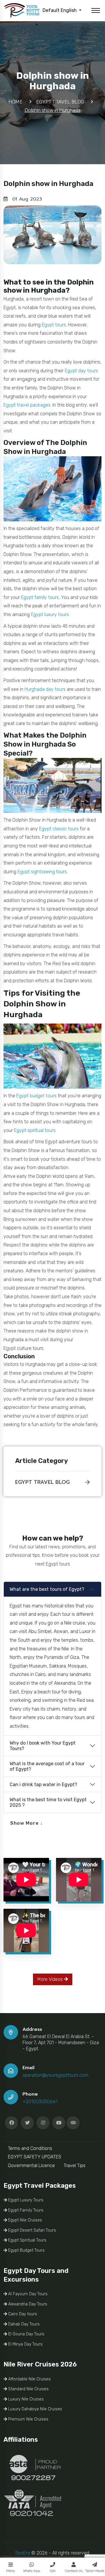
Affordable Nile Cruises (29, 2379)
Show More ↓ (27, 1823)
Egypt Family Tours (25, 2210)
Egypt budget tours (36, 1096)
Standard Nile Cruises (28, 2389)
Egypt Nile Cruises (24, 2220)
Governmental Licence (31, 2166)
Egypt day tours (81, 371)
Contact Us (74, 2571)
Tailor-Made (95, 2571)
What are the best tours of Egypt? (47, 1589)
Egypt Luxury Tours (25, 2200)
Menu (10, 2571)
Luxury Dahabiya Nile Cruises (35, 2409)
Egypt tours (54, 325)
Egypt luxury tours (50, 615)
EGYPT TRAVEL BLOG (42, 1482)
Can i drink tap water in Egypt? (43, 1785)
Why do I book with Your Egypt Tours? (43, 1746)
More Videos (51, 1979)
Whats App (32, 2571)
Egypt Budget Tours (26, 2250)
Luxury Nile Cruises (25, 2399)
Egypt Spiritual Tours (27, 2240)
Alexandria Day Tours (27, 2304)
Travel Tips (75, 2166)
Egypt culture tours (23, 1348)
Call (52, 2571)
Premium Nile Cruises (28, 2419)
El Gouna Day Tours (26, 2334)
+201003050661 (40, 2102)
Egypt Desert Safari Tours (32, 2230)
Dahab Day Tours (23, 2324)
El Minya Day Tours (25, 2344)
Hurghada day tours (45, 689)
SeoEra (23, 2553)
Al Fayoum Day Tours (27, 2294)
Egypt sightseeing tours (42, 872)
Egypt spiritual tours (35, 1130)
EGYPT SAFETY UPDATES (35, 2157)
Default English (60, 10)
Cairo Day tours (22, 2314)
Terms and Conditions (30, 2148)
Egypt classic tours (59, 829)
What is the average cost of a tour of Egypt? (47, 1766)
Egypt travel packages (27, 405)
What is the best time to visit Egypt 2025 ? (48, 1802)
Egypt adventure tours (69, 1142)
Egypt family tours (40, 597)
